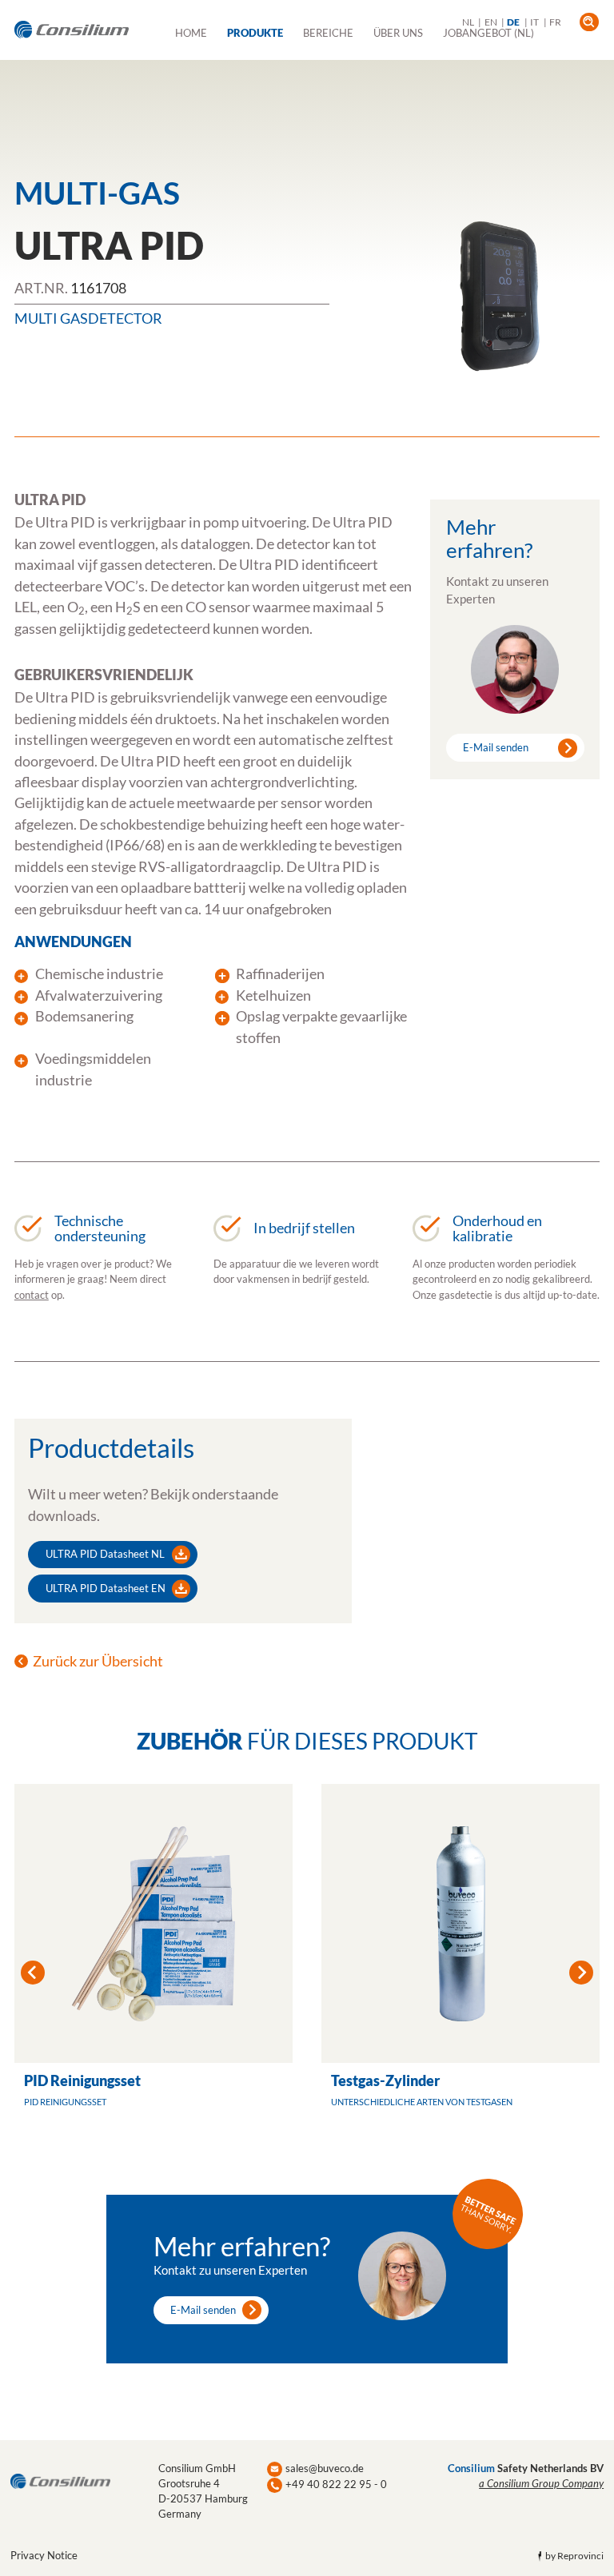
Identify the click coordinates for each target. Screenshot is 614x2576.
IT (534, 22)
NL (468, 22)
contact (32, 1295)
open (589, 22)
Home (191, 33)
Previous (33, 1973)
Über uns (398, 33)
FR (555, 22)
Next (581, 1973)
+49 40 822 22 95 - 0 (336, 2484)
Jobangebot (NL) (488, 33)
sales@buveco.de (325, 2468)
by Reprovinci (574, 2556)
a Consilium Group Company (541, 2483)
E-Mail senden (496, 747)
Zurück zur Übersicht (98, 1661)
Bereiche (328, 33)
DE (513, 22)
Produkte (255, 33)
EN (491, 22)
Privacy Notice (44, 2555)
